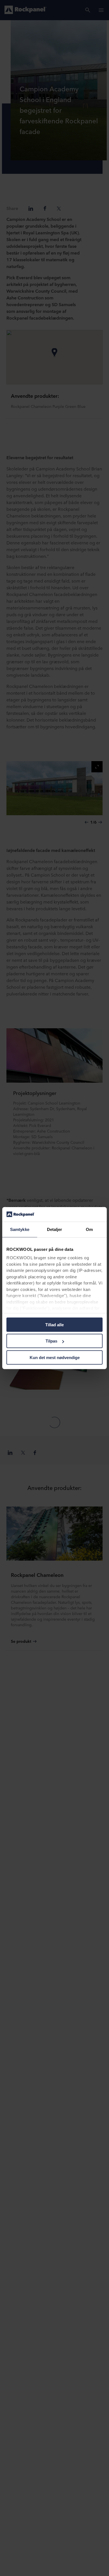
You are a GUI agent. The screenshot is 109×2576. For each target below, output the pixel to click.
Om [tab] (89, 1229)
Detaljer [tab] (55, 1229)
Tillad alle (54, 1325)
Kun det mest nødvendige (55, 1358)
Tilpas (51, 1341)
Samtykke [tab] (20, 1229)
